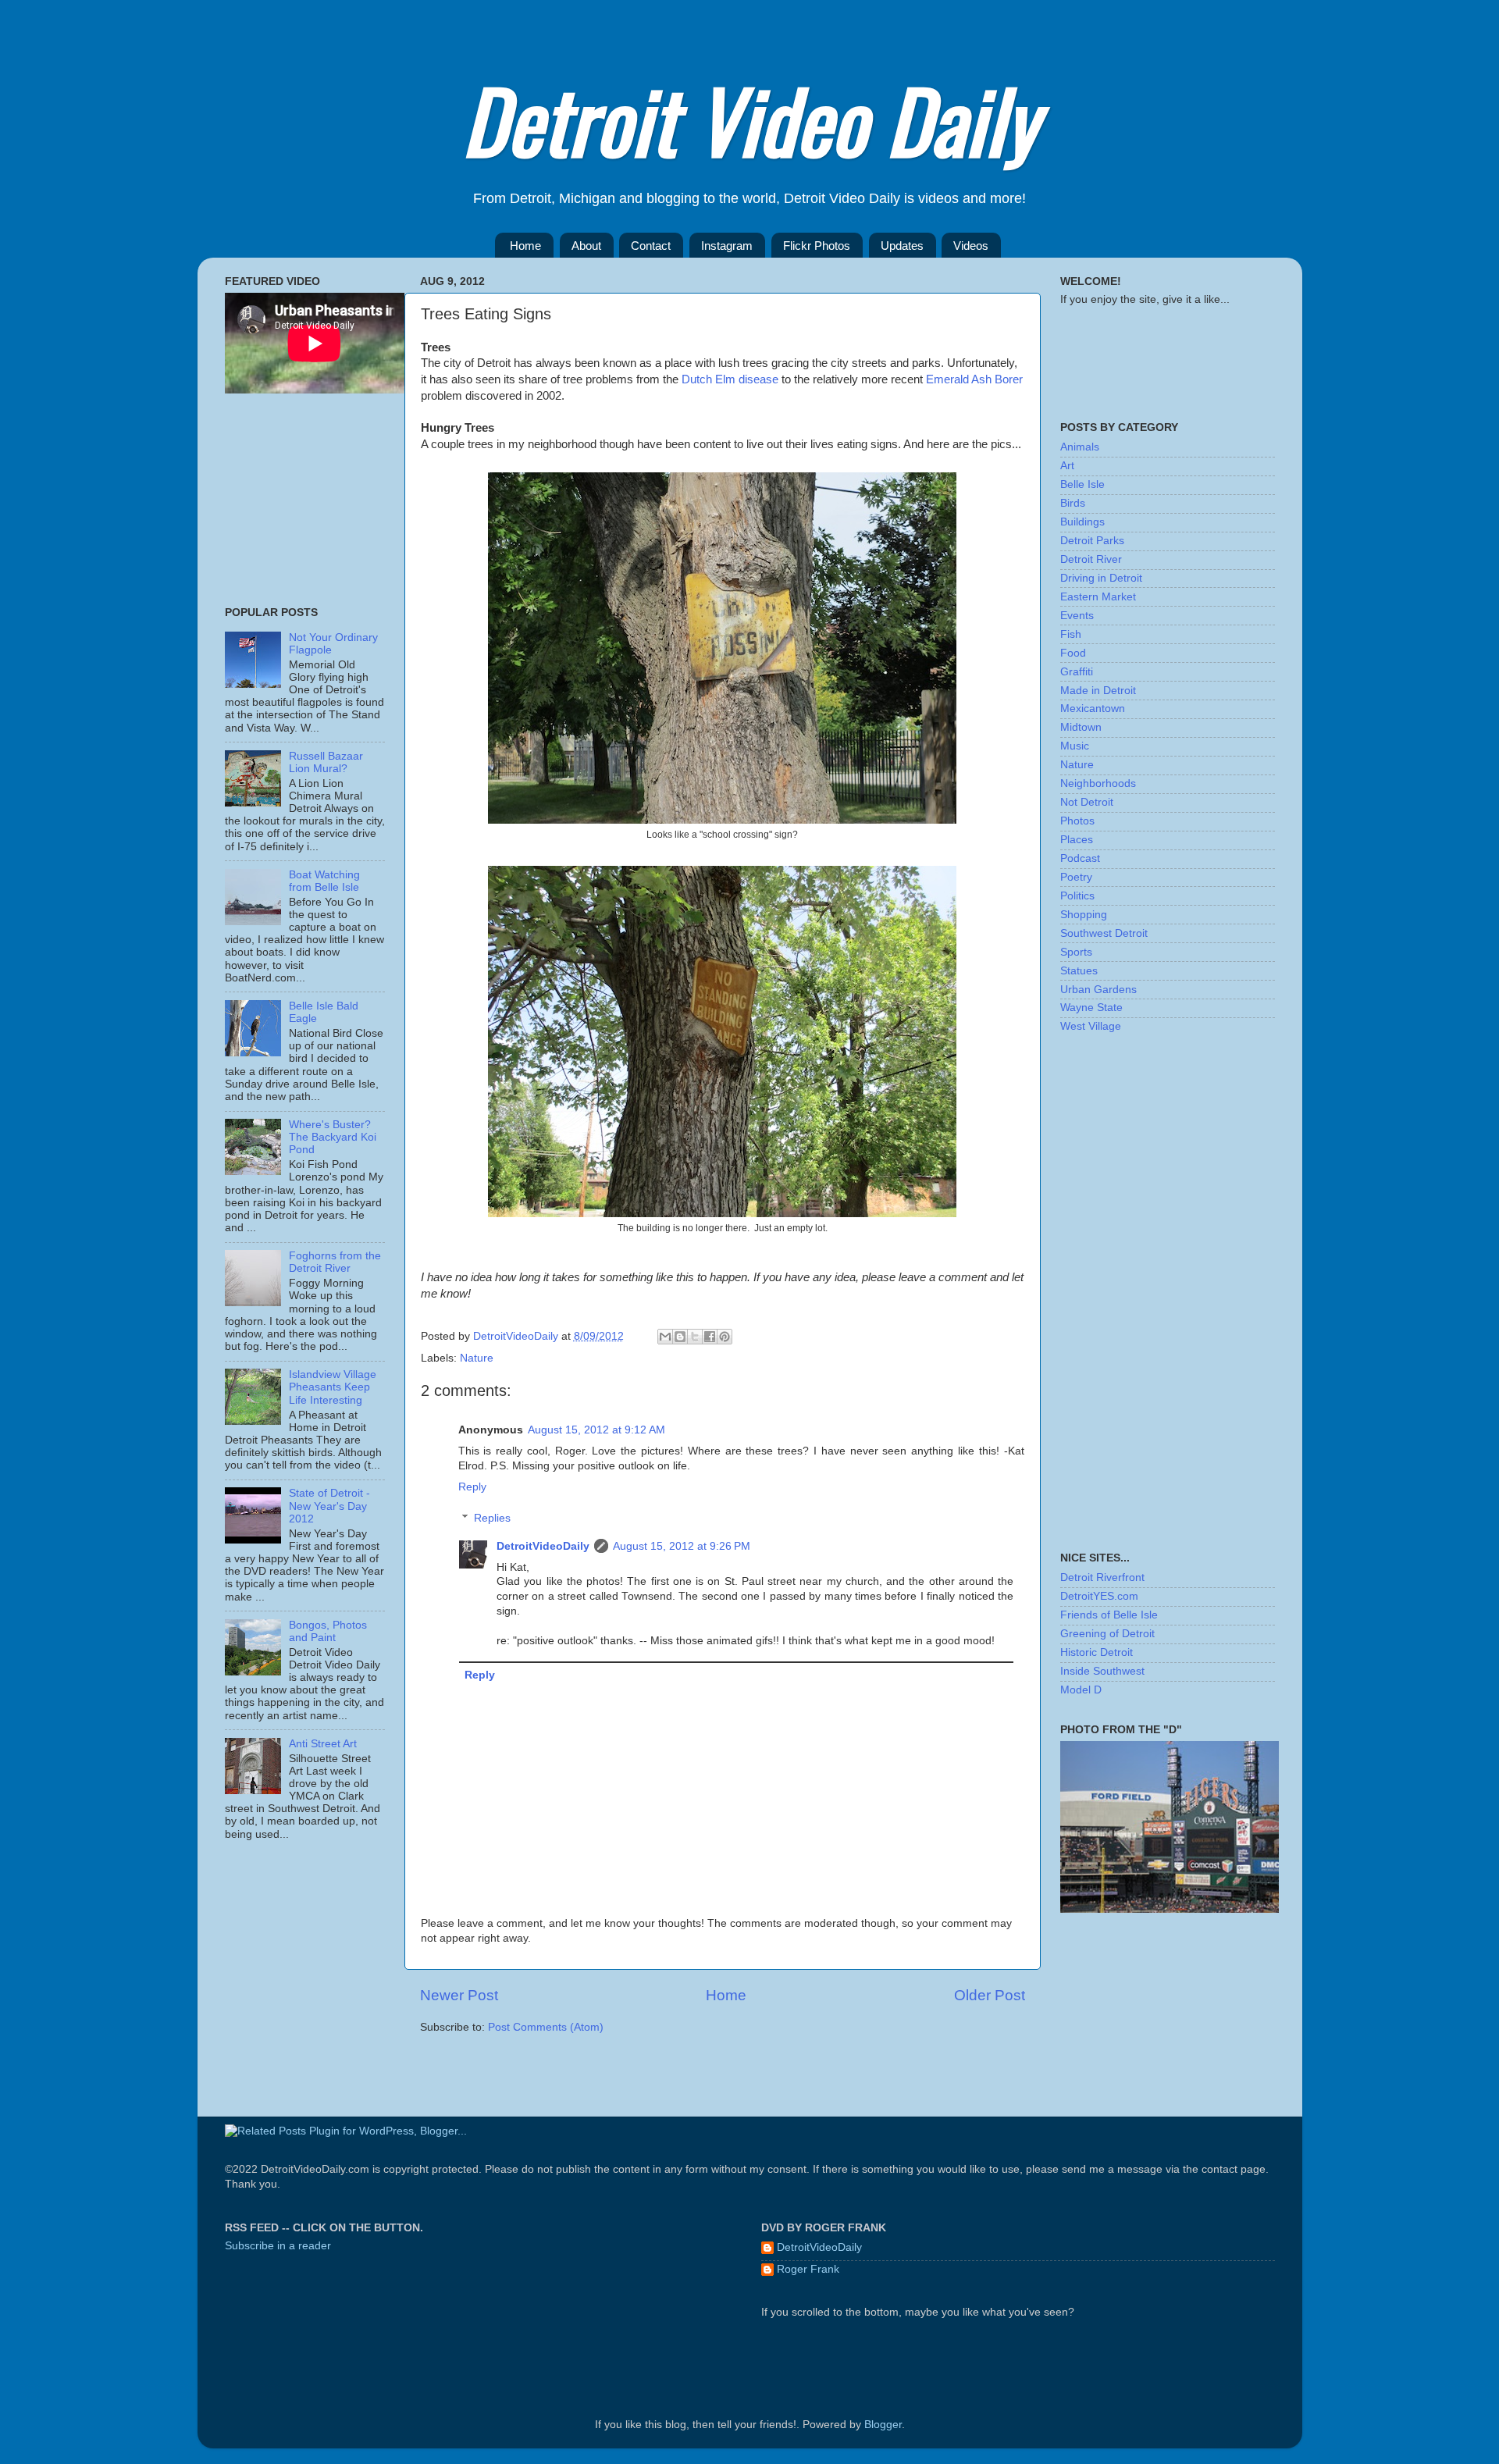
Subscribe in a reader (278, 2246)
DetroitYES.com (1099, 1596)
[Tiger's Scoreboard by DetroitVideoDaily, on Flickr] (1170, 1909)
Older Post (990, 1995)
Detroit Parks (1092, 541)
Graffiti (1077, 672)
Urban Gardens (1098, 990)
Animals (1080, 447)
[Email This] (665, 1337)
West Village (1091, 1026)
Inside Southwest (1102, 1671)
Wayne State (1091, 1008)
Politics (1077, 896)
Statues (1079, 971)
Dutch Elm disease (730, 379)
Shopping (1084, 915)
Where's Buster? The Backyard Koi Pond (333, 1137)
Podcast (1080, 858)
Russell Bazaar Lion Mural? (326, 762)
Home (525, 246)
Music (1075, 746)
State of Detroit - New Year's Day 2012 (329, 1506)
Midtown (1081, 727)
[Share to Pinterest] (725, 1337)
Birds (1073, 503)
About (586, 246)
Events (1077, 616)
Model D (1081, 1690)
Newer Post (459, 1995)
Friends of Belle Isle (1109, 1615)
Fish (1071, 634)
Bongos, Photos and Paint (328, 1631)
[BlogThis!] (680, 1337)
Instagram (727, 246)
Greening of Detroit (1107, 1634)
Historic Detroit (1097, 1652)
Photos (1077, 821)
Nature (477, 1358)
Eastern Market (1098, 597)
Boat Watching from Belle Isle (324, 881)
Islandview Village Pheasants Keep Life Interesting (333, 1387)
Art (1067, 466)
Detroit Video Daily (749, 119)
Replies (492, 1518)
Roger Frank (808, 2269)
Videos (971, 246)
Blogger (883, 2425)
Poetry (1076, 877)
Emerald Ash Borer (974, 379)
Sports (1076, 952)
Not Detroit (1087, 802)
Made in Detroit (1098, 691)
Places (1077, 840)
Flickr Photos (817, 246)
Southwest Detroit (1104, 933)
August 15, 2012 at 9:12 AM (596, 1430)
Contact (651, 246)
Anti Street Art (323, 1744)
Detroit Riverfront (1102, 1577)
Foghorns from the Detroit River (335, 1262)
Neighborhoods (1098, 783)
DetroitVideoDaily (517, 1336)
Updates (902, 246)
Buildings (1082, 522)
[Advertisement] (303, 500)
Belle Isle (1082, 484)
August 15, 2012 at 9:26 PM (682, 1546)
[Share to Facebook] (710, 1337)
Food (1073, 653)
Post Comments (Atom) (546, 2027)
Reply (472, 1487)
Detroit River (1091, 559)
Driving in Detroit (1101, 578)
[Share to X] (695, 1337)
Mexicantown (1093, 709)
